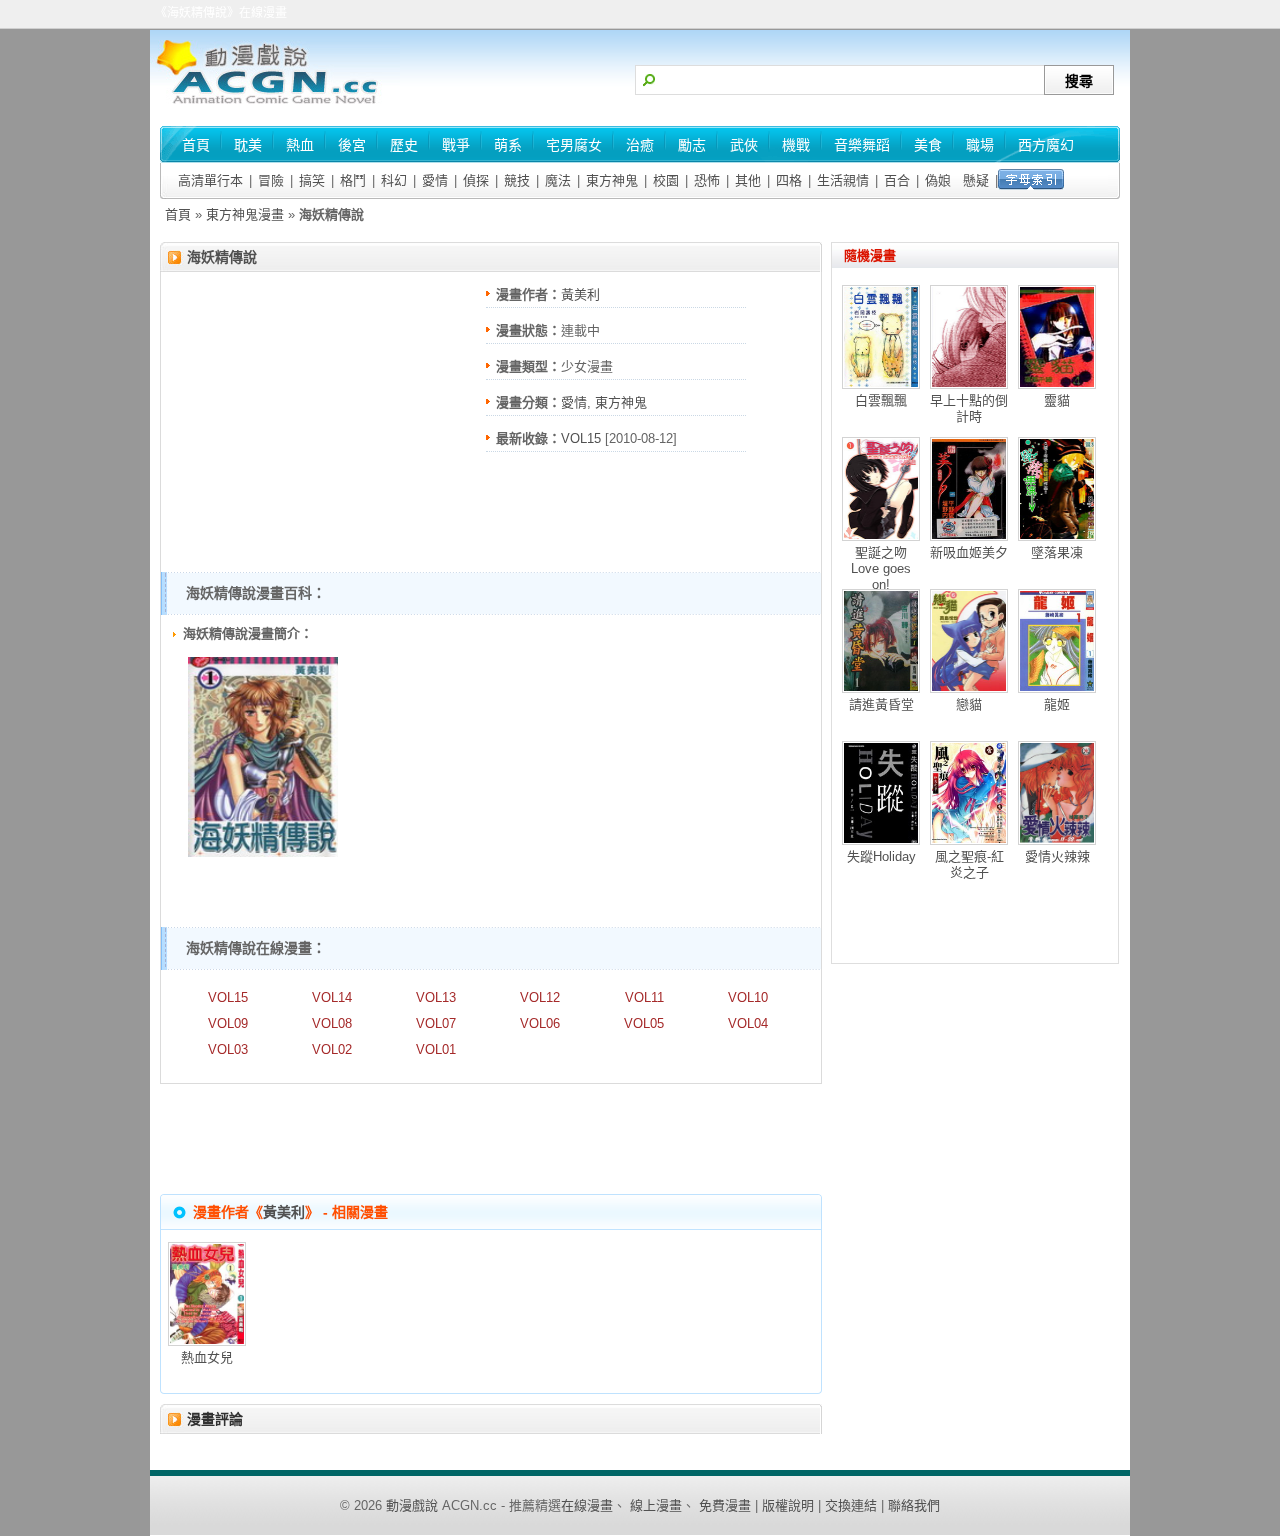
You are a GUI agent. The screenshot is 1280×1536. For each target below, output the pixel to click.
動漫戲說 (412, 1505)
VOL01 (436, 1049)
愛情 (435, 180)
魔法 (558, 180)
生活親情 (843, 180)
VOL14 (332, 997)
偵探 (476, 180)
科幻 (394, 180)
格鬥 (353, 180)
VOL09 (228, 1023)
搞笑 (312, 180)
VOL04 (748, 1023)
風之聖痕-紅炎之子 (969, 864)
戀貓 (969, 704)
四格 (789, 180)
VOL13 (436, 997)
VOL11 (644, 997)
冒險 (271, 180)
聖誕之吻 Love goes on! (881, 568)
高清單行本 (210, 180)
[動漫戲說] (275, 105)
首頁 (178, 214)
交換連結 (851, 1505)
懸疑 (976, 180)
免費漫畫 (725, 1505)
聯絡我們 (914, 1505)
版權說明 (788, 1505)
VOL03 (228, 1049)
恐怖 (707, 180)
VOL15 (581, 438)
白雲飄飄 (881, 400)
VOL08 (332, 1023)
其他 (748, 180)
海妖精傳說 (222, 257)
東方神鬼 (612, 180)
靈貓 (1057, 400)
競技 (517, 180)
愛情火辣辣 (1057, 856)
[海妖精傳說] (263, 852)
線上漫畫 (656, 1505)
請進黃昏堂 (881, 704)
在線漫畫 (587, 1505)
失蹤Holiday (881, 856)
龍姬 (1057, 704)
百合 (897, 180)
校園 (666, 180)
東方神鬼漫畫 (245, 214)
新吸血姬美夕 (969, 552)
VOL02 (332, 1049)
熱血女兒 (207, 1357)
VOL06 (540, 1023)
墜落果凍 (1057, 552)
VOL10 (748, 997)
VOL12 (540, 997)
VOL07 (436, 1023)
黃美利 (580, 294)
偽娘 (938, 180)
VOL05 (644, 1023)
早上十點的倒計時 (969, 408)
